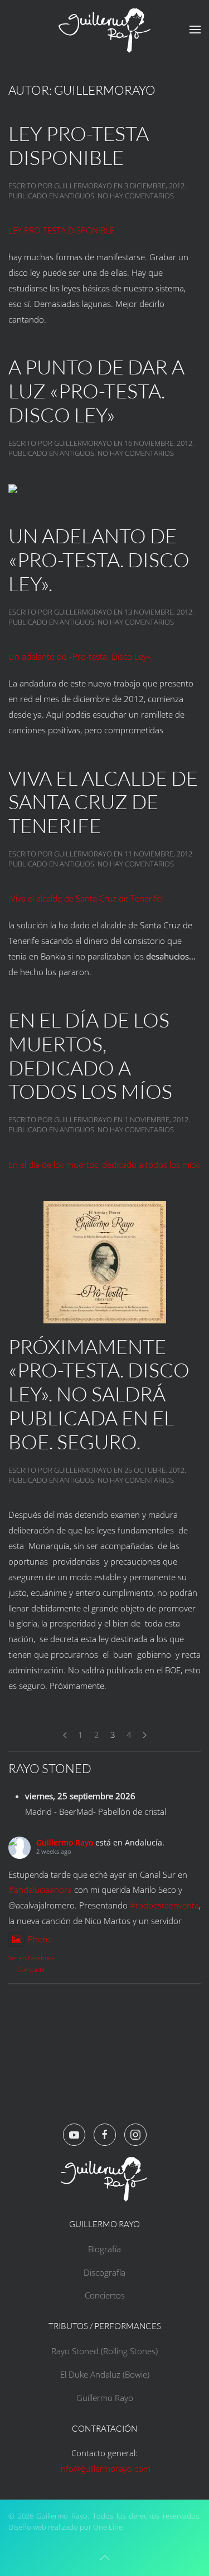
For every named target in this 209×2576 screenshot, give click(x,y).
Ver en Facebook (31, 1958)
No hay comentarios (136, 196)
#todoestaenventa (164, 1905)
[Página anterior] (65, 1735)
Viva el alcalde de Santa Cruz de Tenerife (103, 802)
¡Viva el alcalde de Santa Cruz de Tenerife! (86, 898)
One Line (108, 2527)
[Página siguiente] (145, 1735)
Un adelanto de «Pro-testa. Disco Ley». (99, 559)
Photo (39, 1939)
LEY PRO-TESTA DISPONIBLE (79, 145)
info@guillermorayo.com (105, 2468)
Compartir (31, 1969)
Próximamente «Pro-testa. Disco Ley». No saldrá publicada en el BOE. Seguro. (99, 1394)
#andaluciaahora (40, 1890)
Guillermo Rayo (65, 1842)
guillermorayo (83, 186)
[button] (195, 30)
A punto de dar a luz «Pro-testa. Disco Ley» (96, 391)
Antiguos (77, 196)
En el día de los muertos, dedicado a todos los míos (90, 1056)
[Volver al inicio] (105, 30)
